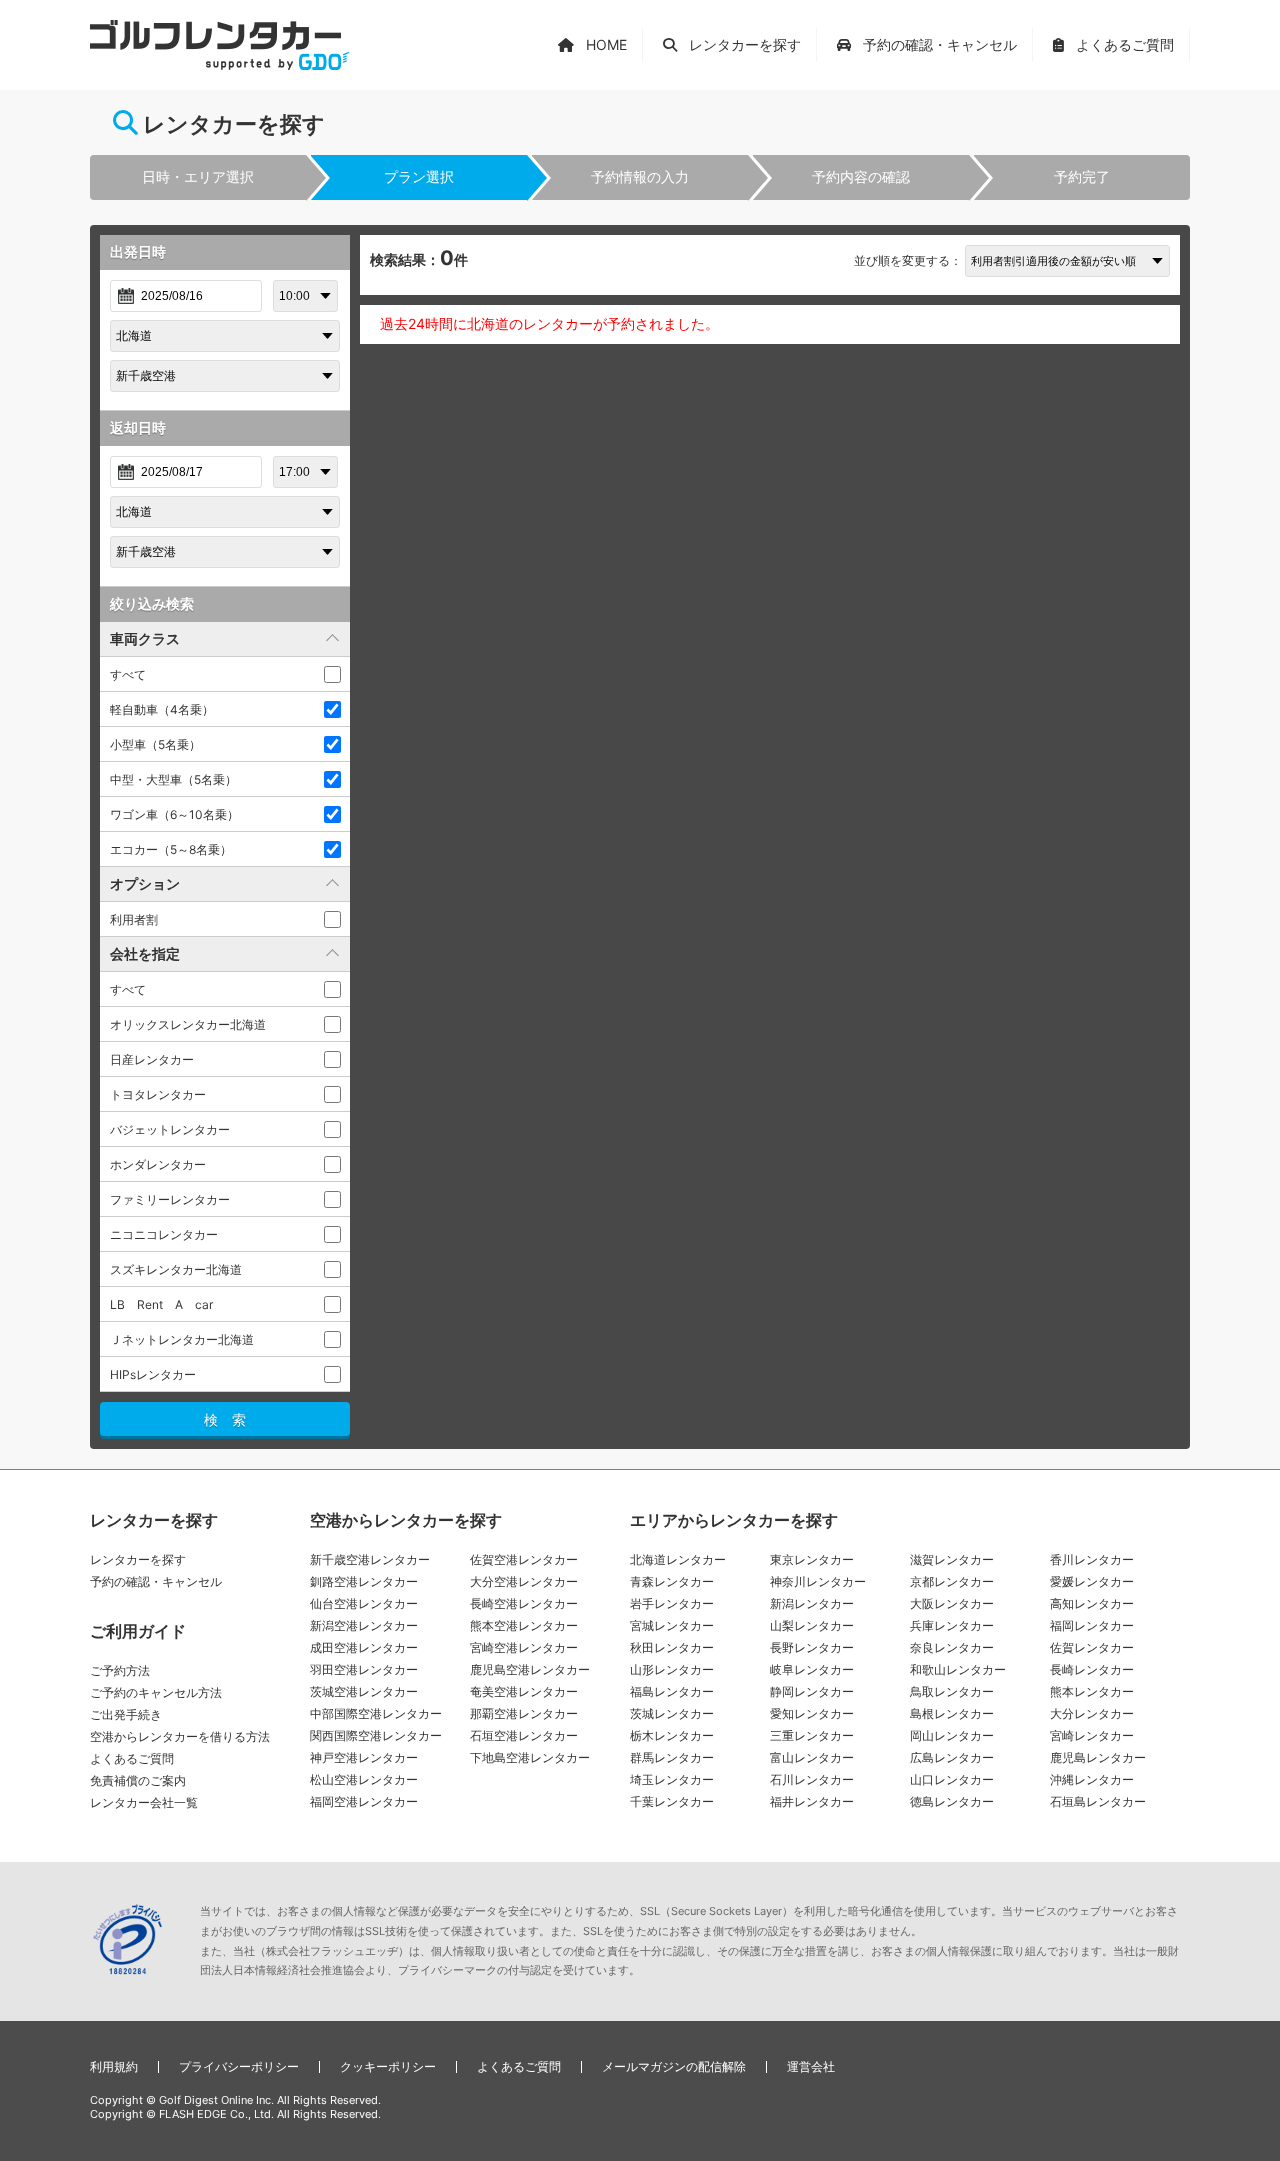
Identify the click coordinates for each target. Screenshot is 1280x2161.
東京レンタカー (812, 1559)
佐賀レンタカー (1092, 1647)
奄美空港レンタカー (524, 1691)
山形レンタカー (672, 1669)
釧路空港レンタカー (364, 1581)
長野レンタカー (812, 1647)
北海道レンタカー (678, 1559)
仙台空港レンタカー (364, 1603)
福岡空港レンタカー (364, 1801)
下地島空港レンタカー (530, 1757)
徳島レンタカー (952, 1801)
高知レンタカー (1092, 1603)
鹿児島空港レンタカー (530, 1669)
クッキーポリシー (388, 2066)
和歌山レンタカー (958, 1669)
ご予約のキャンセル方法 (156, 1692)
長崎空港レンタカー (524, 1603)
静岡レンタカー (812, 1691)
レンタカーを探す (138, 1559)
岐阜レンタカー (812, 1669)
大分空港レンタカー (524, 1581)
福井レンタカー (812, 1801)
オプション (145, 883)
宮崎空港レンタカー (524, 1647)
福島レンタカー (672, 1691)
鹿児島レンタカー (1098, 1757)
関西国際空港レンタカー (376, 1735)
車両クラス (145, 638)
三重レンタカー (812, 1735)
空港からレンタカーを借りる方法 (180, 1736)
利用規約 (114, 2066)
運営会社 (811, 2066)
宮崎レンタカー (1092, 1735)
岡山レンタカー (952, 1735)
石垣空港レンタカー (524, 1735)
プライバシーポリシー (239, 2066)
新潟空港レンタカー (364, 1625)
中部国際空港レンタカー (376, 1713)
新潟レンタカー (812, 1603)
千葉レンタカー (672, 1801)
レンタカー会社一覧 (144, 1802)
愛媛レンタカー (1092, 1581)
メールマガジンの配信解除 (674, 2066)
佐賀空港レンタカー (524, 1559)
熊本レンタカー (1092, 1691)
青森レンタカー (672, 1581)
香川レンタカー (1092, 1559)
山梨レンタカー (812, 1625)
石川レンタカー (812, 1779)
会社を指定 (145, 953)
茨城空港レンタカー (364, 1691)
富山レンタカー (812, 1757)
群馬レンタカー (672, 1757)
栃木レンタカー (672, 1735)
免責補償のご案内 (138, 1780)
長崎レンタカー (1092, 1669)
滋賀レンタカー (952, 1559)
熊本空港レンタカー (524, 1625)
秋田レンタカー (672, 1647)
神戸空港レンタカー (364, 1757)
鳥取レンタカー (952, 1691)
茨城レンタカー (672, 1713)
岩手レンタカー (672, 1603)
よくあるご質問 (132, 1758)
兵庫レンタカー (952, 1625)
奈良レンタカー (952, 1647)
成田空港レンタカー (364, 1647)
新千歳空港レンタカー (370, 1559)
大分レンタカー (1092, 1713)
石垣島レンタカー (1098, 1801)
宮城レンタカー (672, 1625)
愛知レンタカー (812, 1713)
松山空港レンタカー (364, 1779)
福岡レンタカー (1092, 1625)
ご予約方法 (120, 1670)
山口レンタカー (952, 1779)
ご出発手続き (126, 1714)
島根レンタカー (952, 1713)
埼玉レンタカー (672, 1779)
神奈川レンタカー (818, 1581)
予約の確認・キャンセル (156, 1581)
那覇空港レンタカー (524, 1713)
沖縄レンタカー (1092, 1779)
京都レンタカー (952, 1581)
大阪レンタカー (952, 1603)
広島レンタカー (952, 1757)
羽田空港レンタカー (364, 1669)
